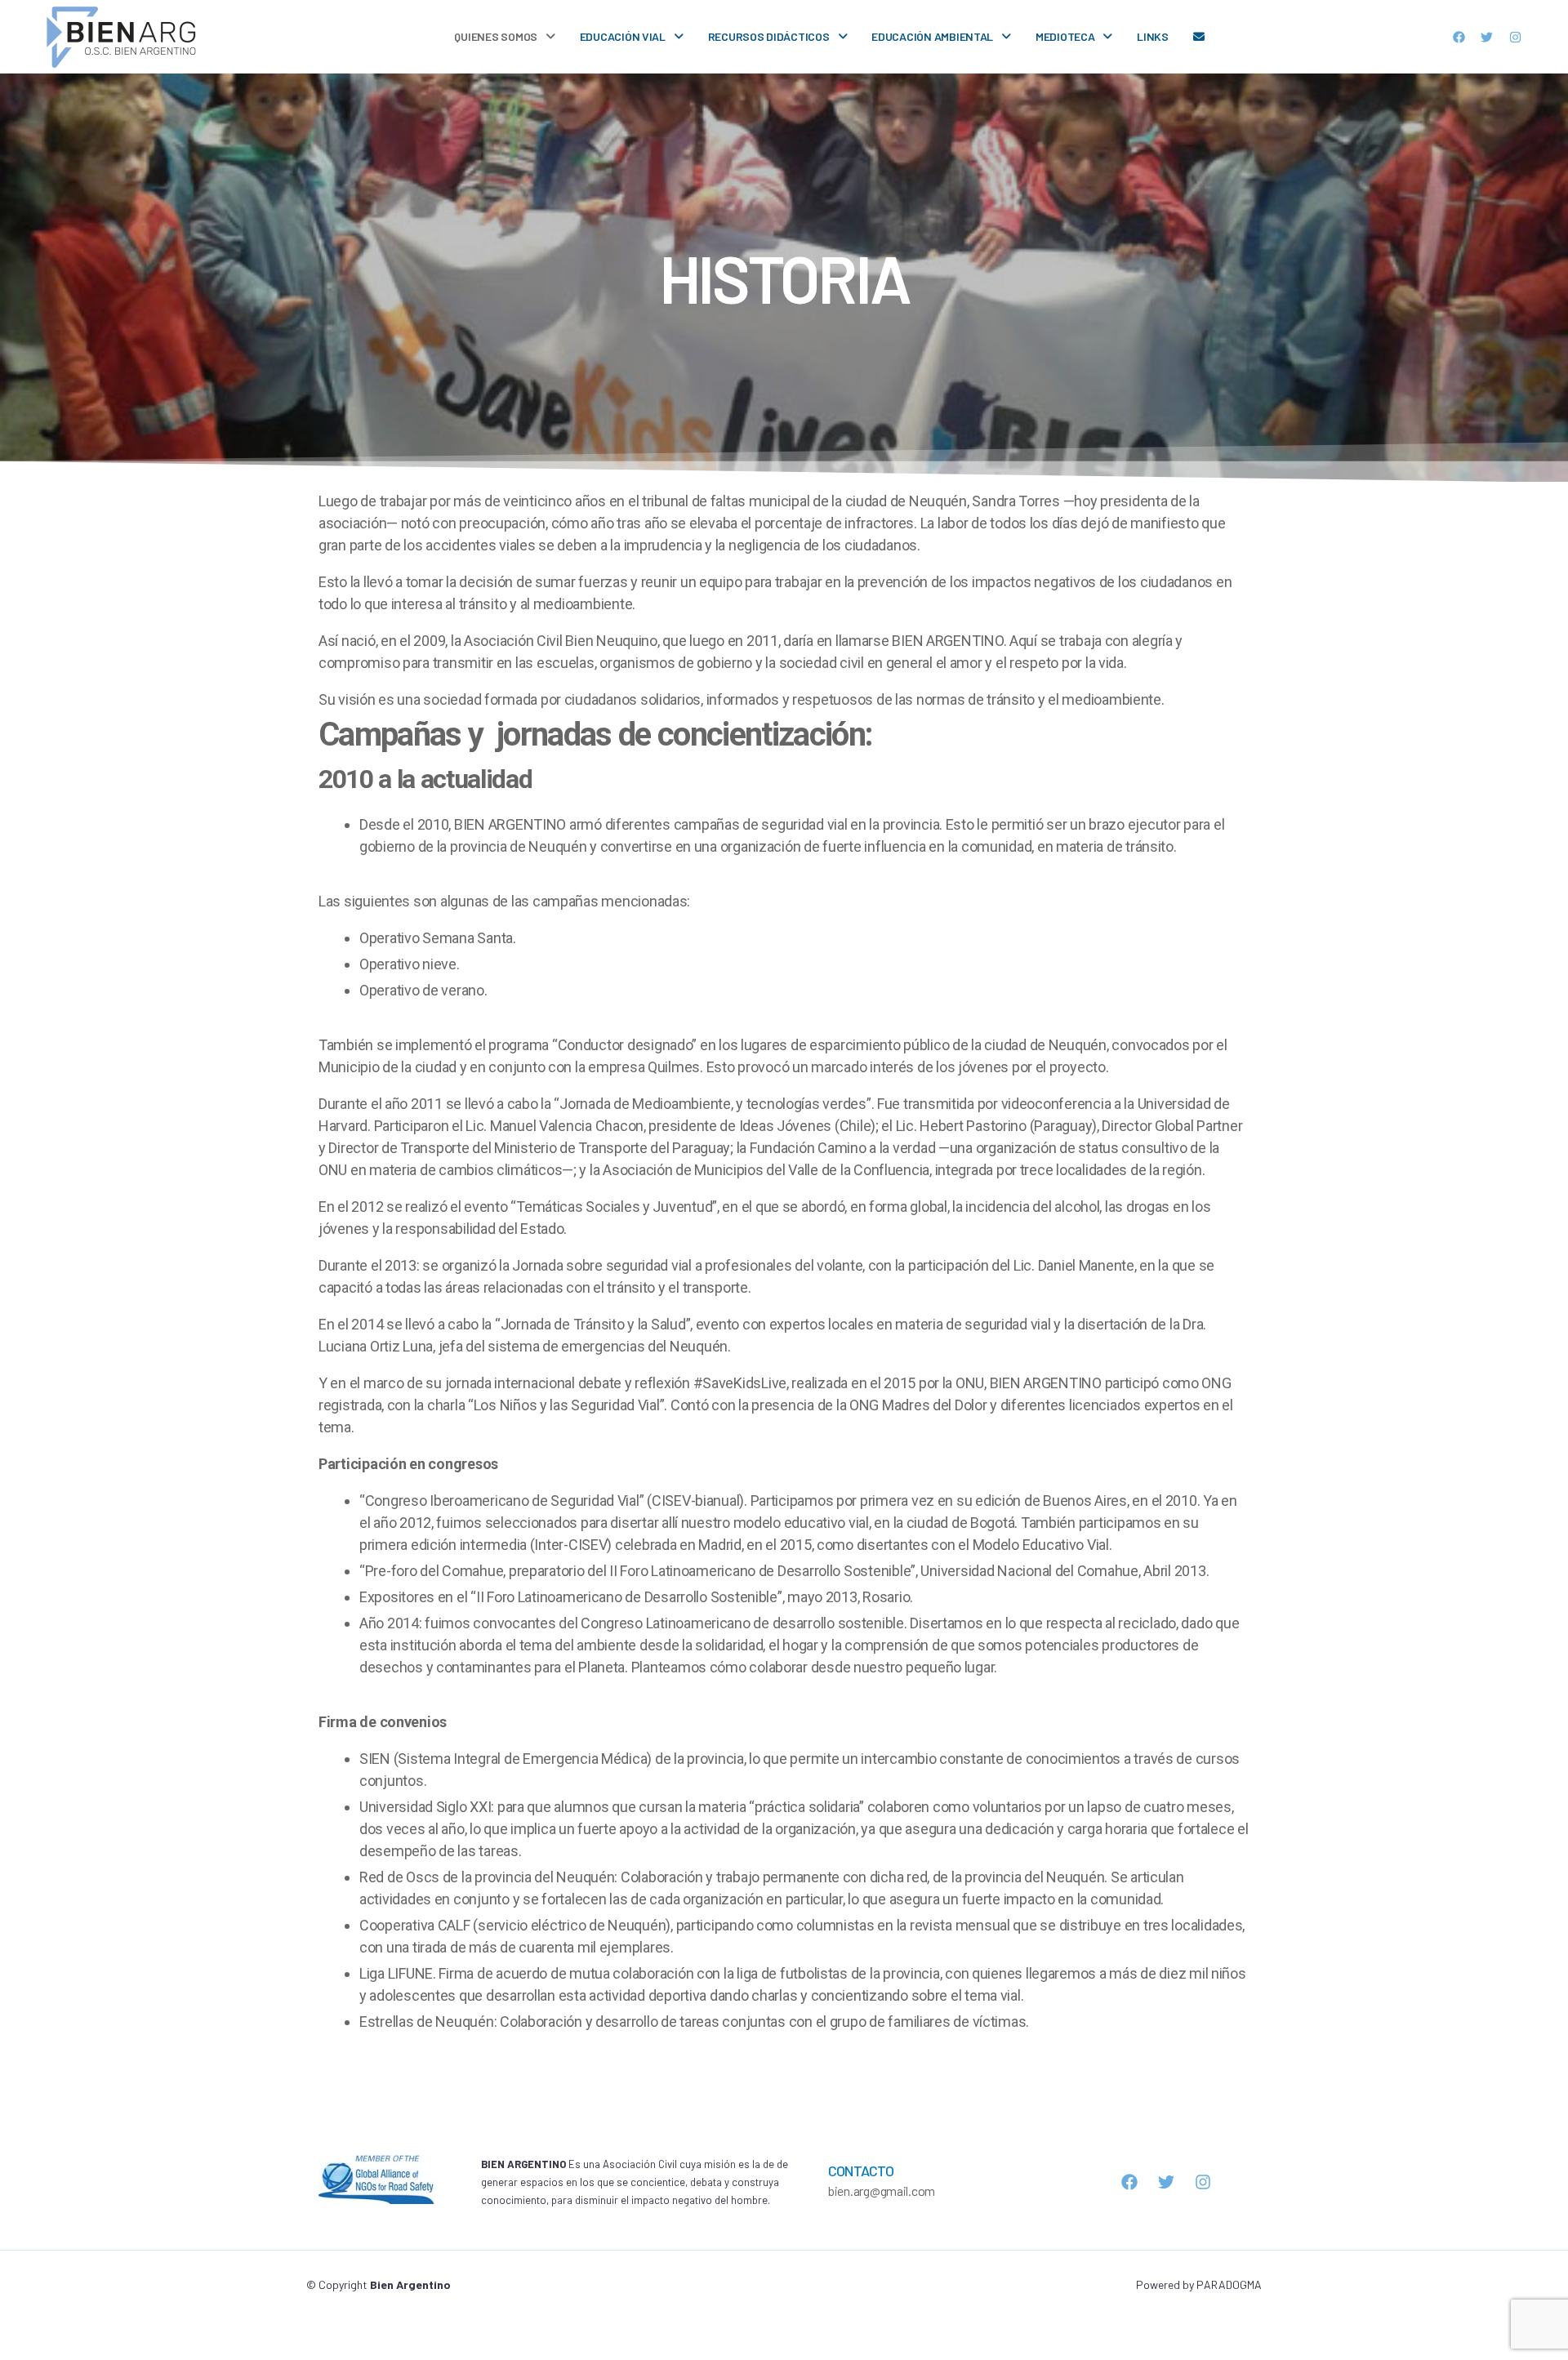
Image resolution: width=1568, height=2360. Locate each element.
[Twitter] (1487, 37)
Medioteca (1065, 36)
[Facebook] (1459, 37)
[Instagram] (1516, 37)
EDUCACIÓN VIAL (623, 36)
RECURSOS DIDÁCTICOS (769, 36)
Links (1153, 36)
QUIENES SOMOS (496, 36)
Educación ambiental (932, 36)
